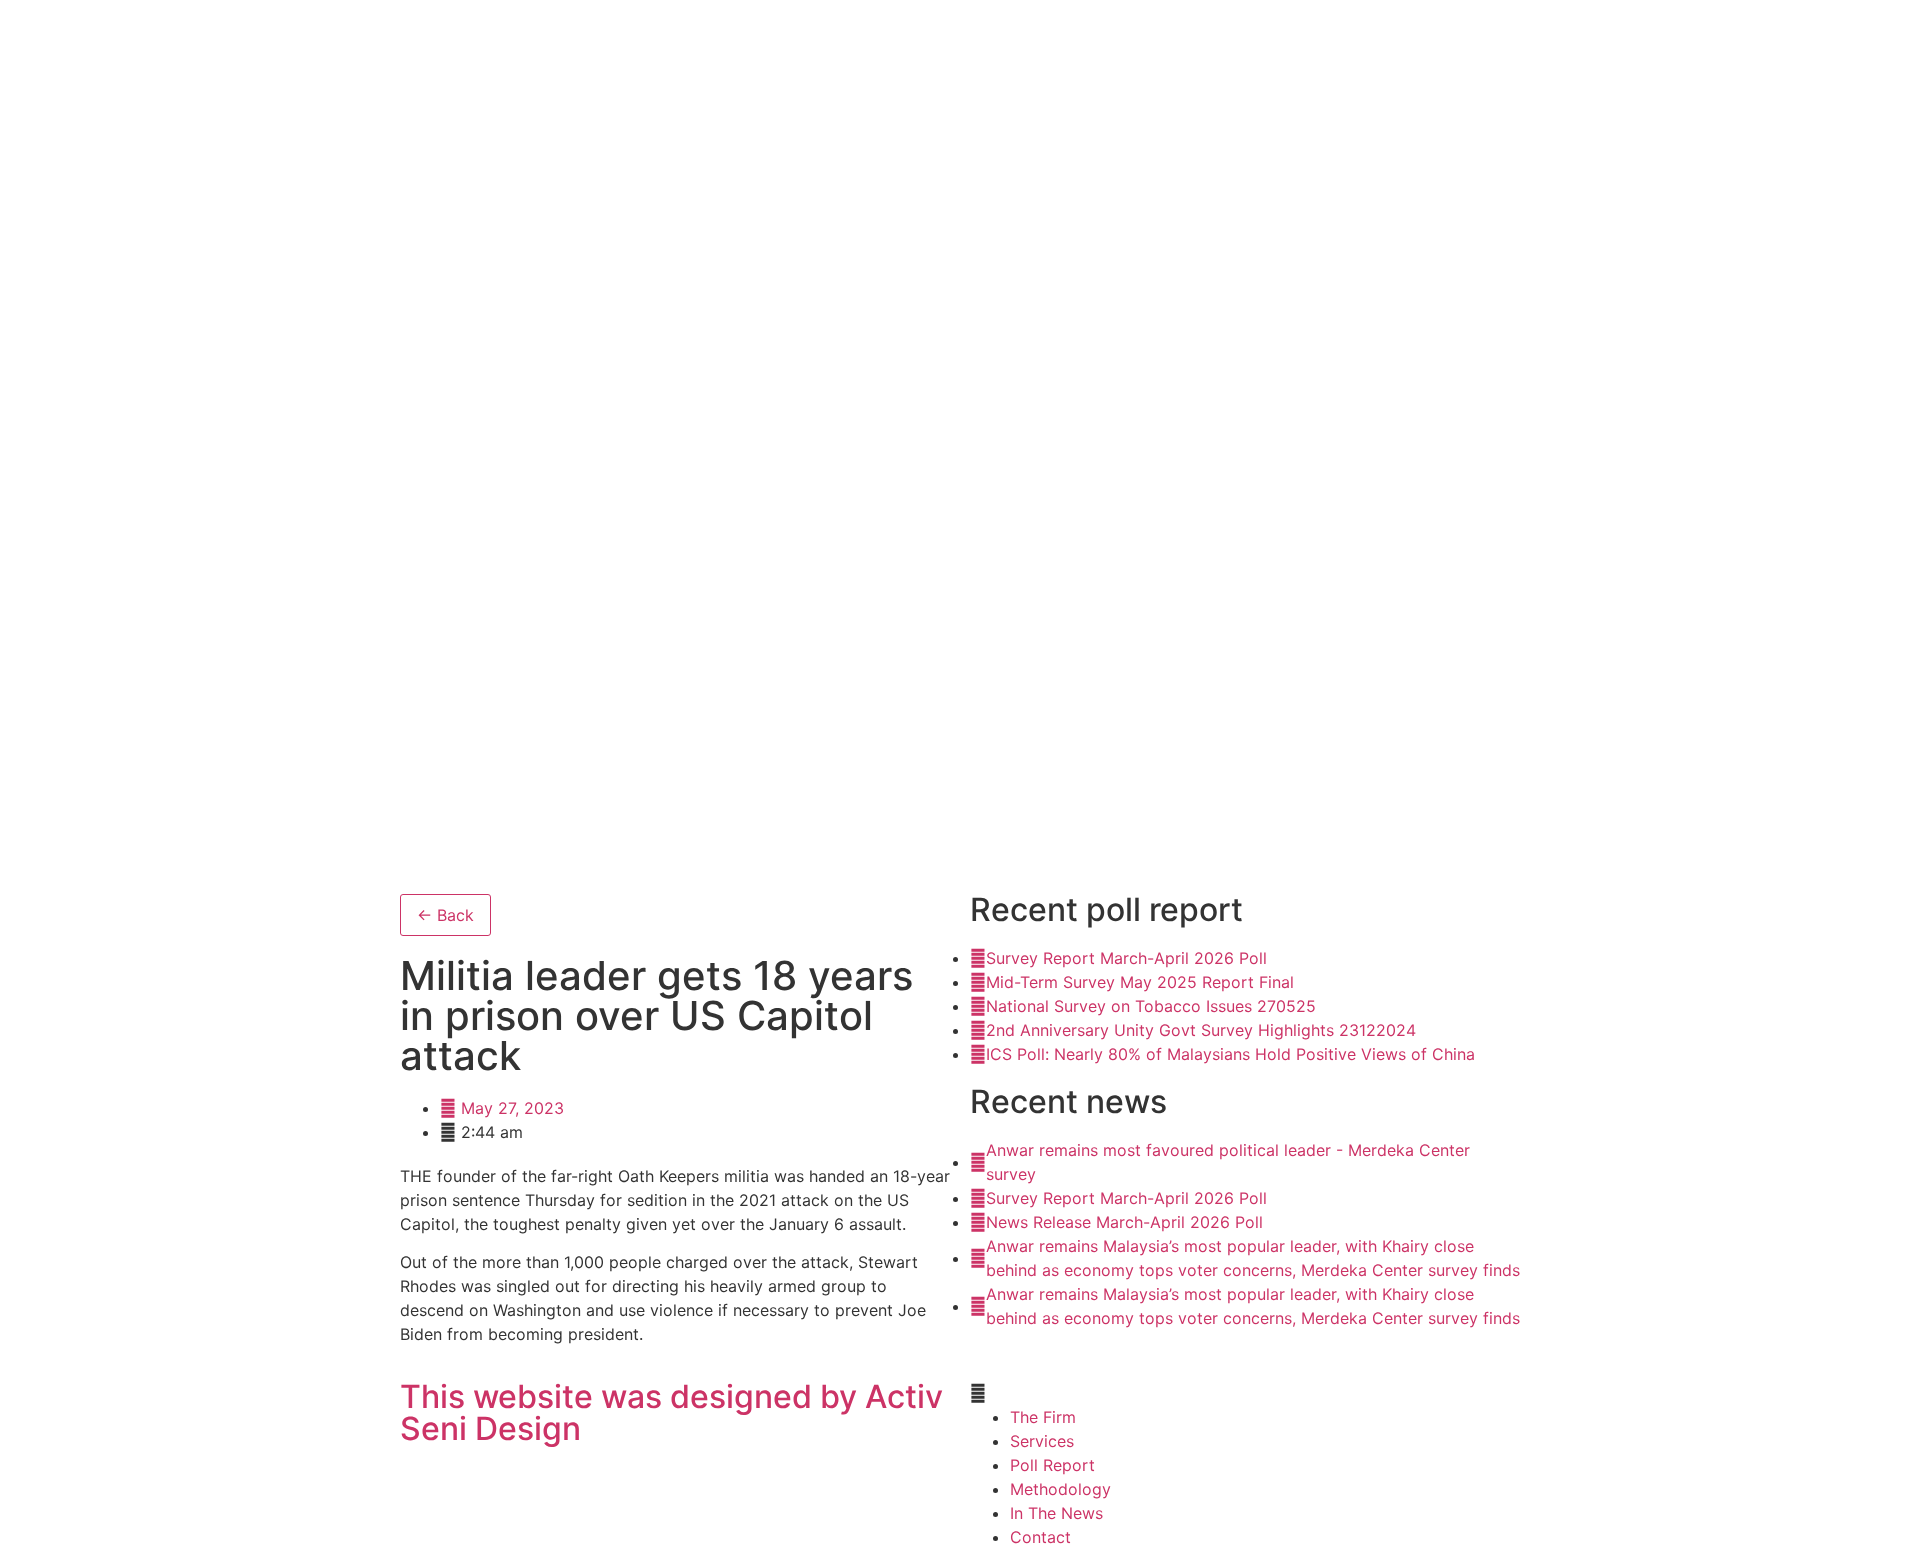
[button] (1245, 1393)
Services (1042, 1441)
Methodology (1060, 1489)
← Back (445, 915)
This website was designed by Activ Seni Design (671, 1412)
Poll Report (1052, 1465)
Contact (1040, 1537)
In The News (1056, 1513)
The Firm (1043, 1417)
